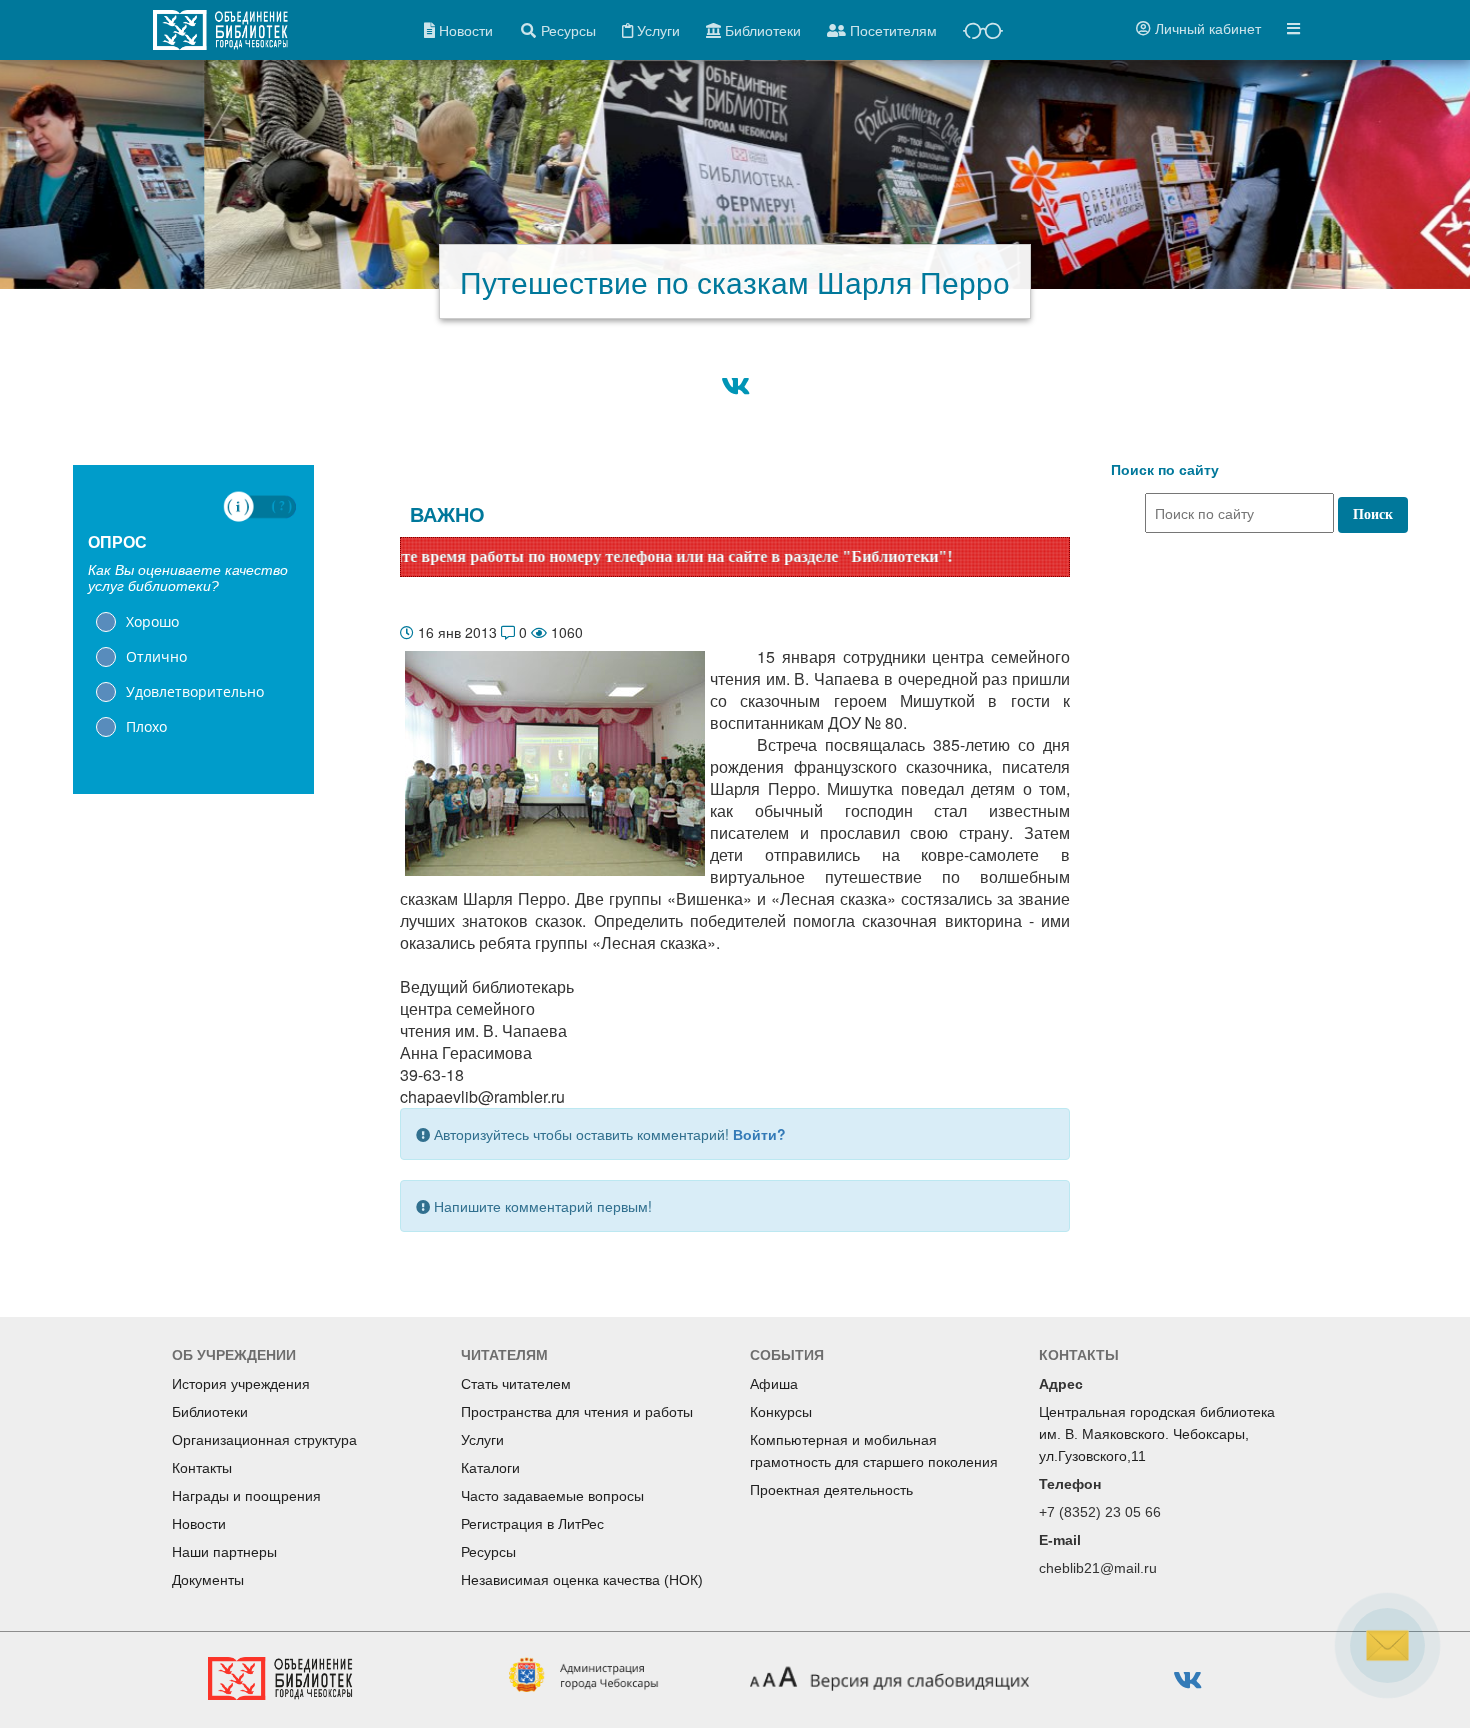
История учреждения (241, 1384)
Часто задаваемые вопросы (552, 1496)
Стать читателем (516, 1384)
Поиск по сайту (1165, 470)
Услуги (482, 1440)
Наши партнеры (224, 1552)
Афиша (774, 1384)
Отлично (156, 656)
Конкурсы (781, 1412)
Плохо (146, 726)
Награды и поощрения (246, 1496)
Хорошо (152, 621)
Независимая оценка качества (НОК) (582, 1580)
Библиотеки (210, 1412)
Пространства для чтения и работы (577, 1412)
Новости (199, 1524)
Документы (208, 1580)
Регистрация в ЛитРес (532, 1524)
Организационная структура (264, 1440)
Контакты (202, 1468)
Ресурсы (488, 1552)
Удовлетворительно (195, 691)
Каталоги (490, 1468)
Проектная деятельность (831, 1490)
